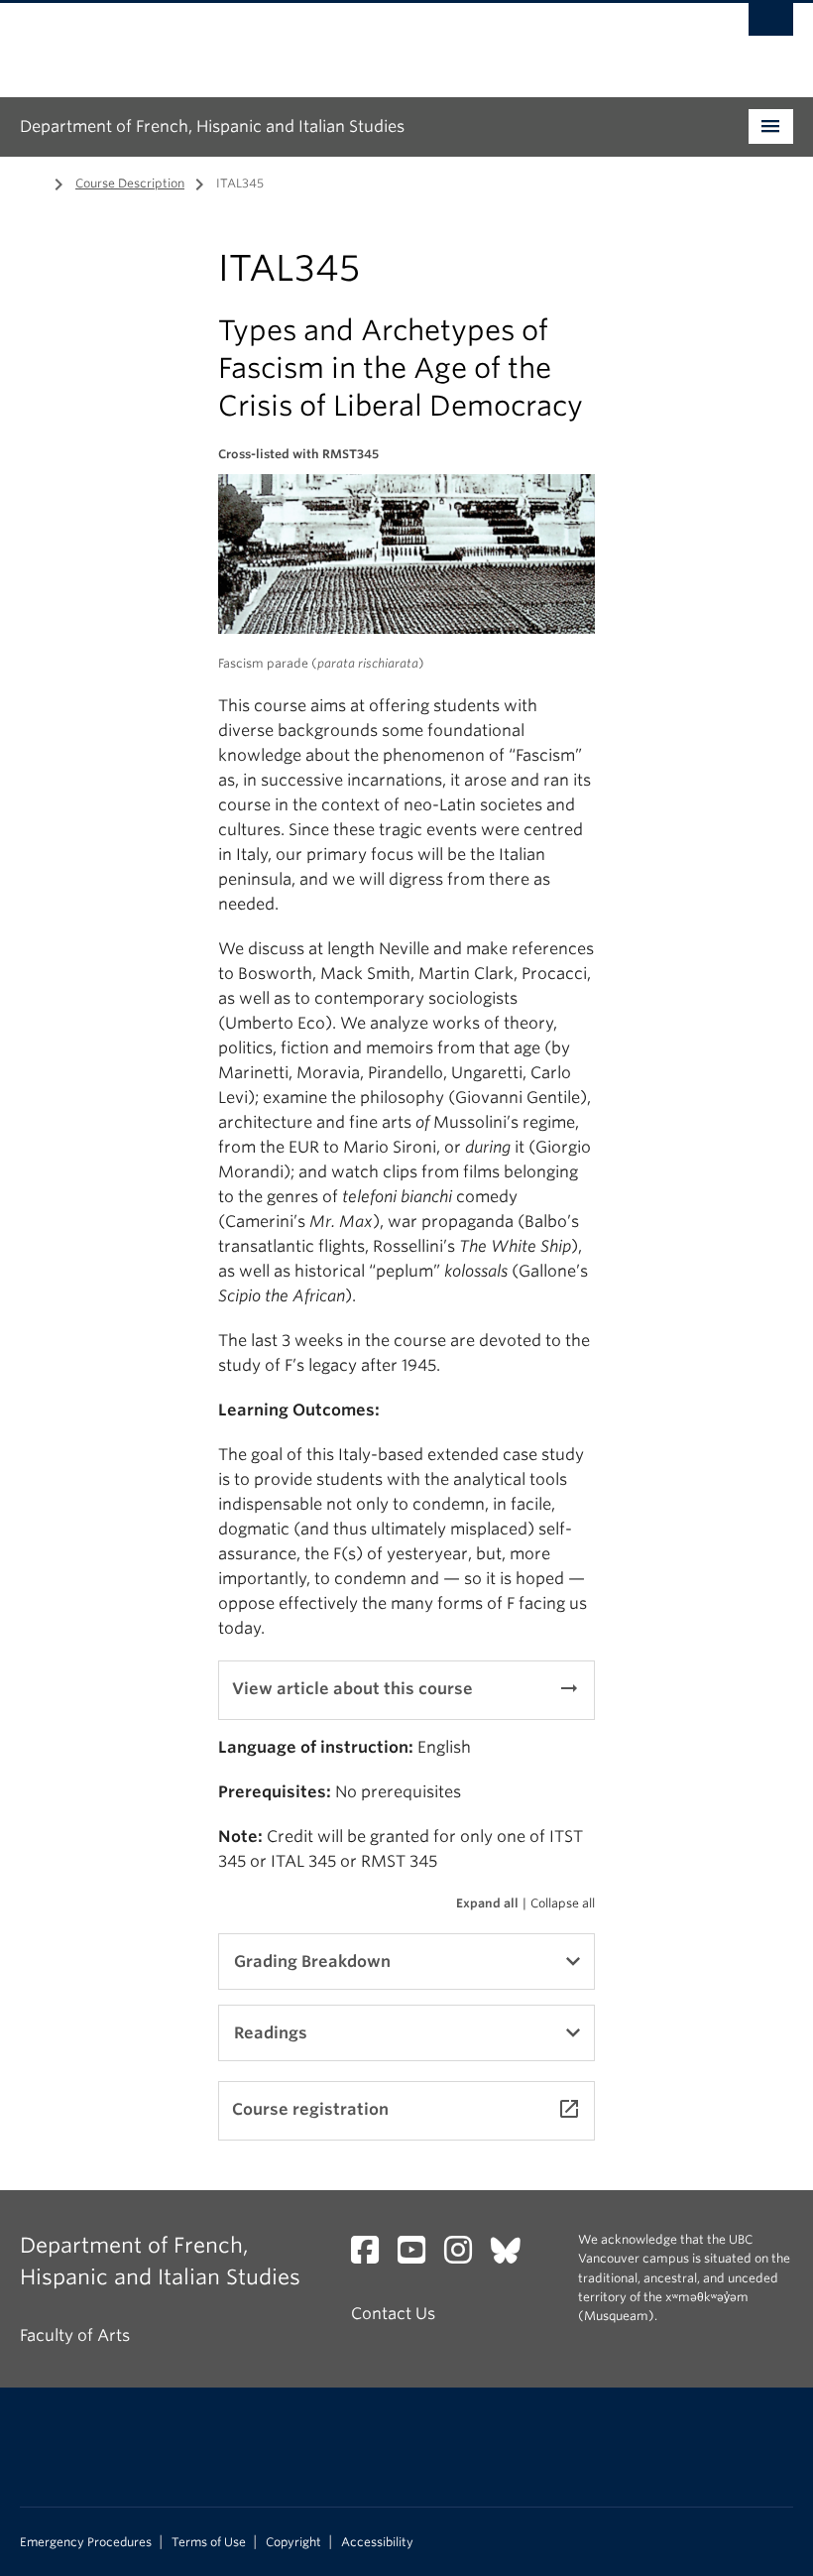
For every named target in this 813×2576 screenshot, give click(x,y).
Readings (271, 2033)
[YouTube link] (419, 2256)
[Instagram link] (465, 2256)
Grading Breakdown (312, 1962)
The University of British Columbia (348, 41)
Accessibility (377, 2542)
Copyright (293, 2542)
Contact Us (393, 2314)
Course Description (130, 183)
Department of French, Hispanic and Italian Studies (212, 126)
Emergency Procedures (86, 2542)
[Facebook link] (372, 2256)
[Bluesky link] (513, 2256)
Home (32, 182)
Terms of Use (209, 2542)
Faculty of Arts (75, 2335)
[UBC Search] (771, 25)
